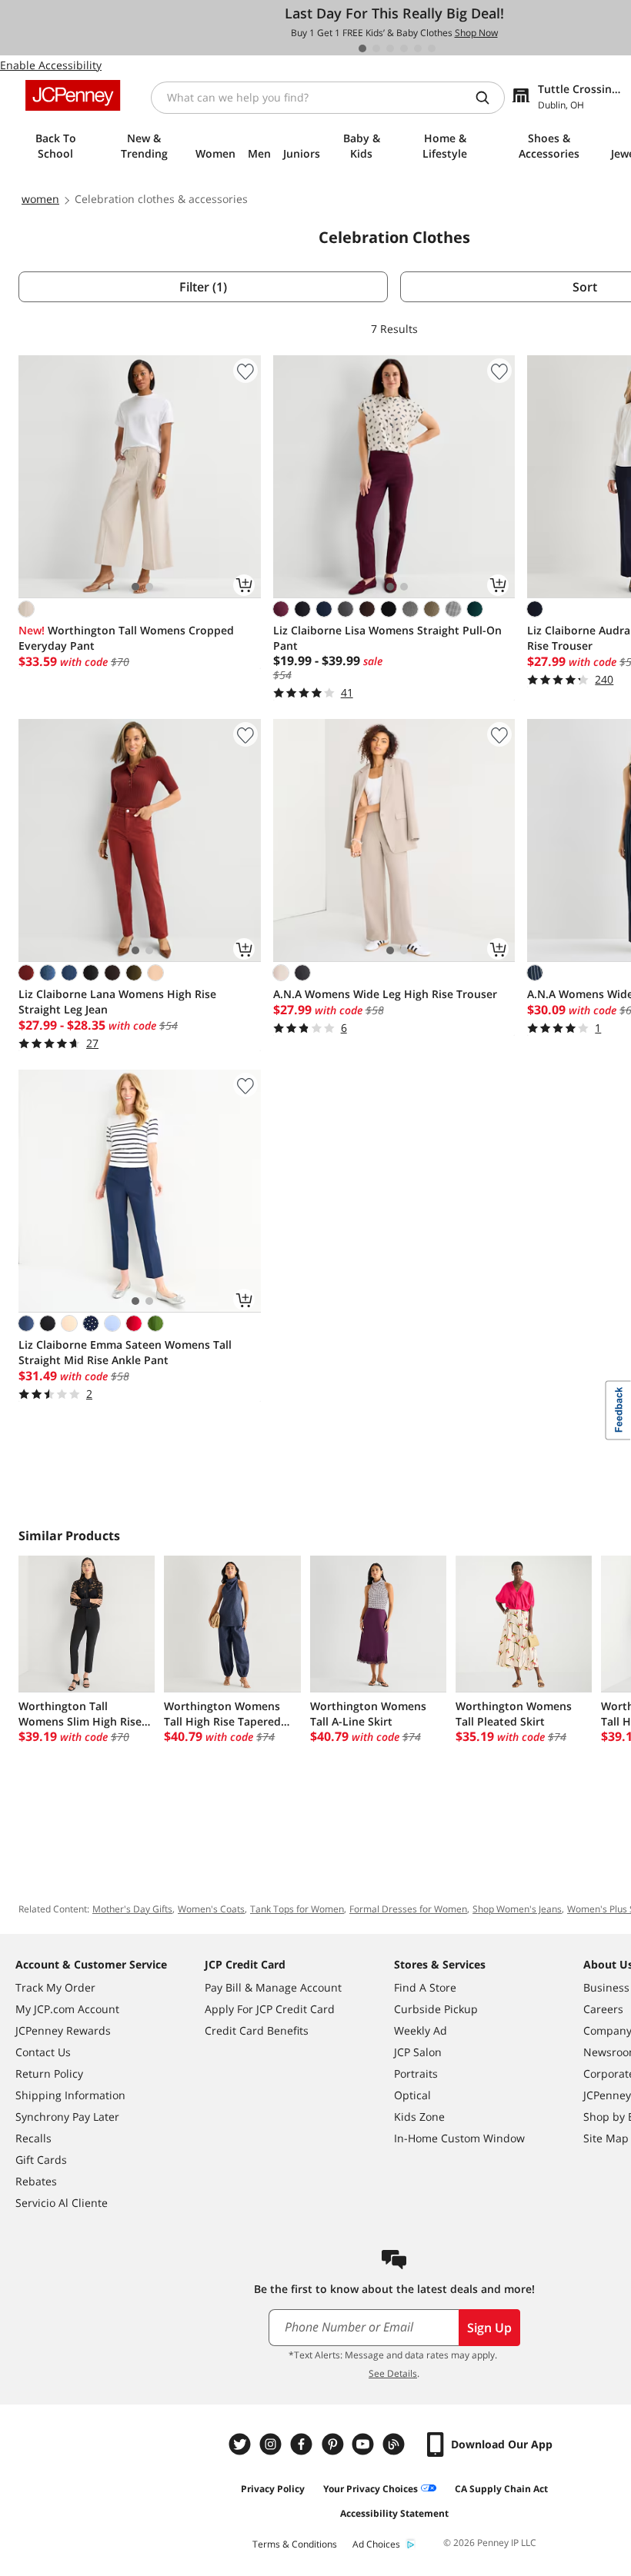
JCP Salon (418, 2052)
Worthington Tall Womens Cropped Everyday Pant (126, 638)
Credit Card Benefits (257, 2030)
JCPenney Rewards (63, 2030)
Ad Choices (376, 2544)
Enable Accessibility (51, 65)
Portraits (416, 2073)
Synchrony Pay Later (67, 2117)
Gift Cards (41, 2160)
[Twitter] (242, 2444)
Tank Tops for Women (297, 1909)
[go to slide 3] (390, 48)
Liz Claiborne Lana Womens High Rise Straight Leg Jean (117, 1002)
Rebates (36, 2181)
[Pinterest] (334, 2444)
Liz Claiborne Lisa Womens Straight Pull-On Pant (387, 638)
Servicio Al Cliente (62, 2203)
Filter (203, 287)
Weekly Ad (421, 2030)
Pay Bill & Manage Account (273, 1987)
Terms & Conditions (295, 2544)
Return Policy (49, 2073)
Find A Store (425, 1987)
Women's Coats (211, 1909)
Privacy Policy (273, 2489)
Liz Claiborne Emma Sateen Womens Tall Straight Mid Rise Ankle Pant (125, 1352)
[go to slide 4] (404, 48)
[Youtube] (365, 2444)
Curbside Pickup (436, 2009)
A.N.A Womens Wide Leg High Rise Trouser (385, 994)
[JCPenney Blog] (396, 2444)
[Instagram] (272, 2444)
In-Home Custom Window (459, 2138)
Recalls (33, 2138)
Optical (412, 2095)
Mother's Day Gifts (132, 1909)
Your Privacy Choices (371, 2489)
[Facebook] (303, 2444)
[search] (489, 98)
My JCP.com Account (67, 2009)
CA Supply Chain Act (501, 2489)
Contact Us (43, 2052)
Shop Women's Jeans (517, 1909)
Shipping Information (70, 2095)
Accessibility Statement (394, 2513)
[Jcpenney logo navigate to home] (73, 95)
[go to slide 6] (432, 48)
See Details (393, 2373)
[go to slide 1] (362, 48)
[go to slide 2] (376, 48)
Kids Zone (419, 2117)
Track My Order (55, 1987)
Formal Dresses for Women (408, 1909)
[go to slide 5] (418, 48)
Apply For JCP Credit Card (270, 2009)
